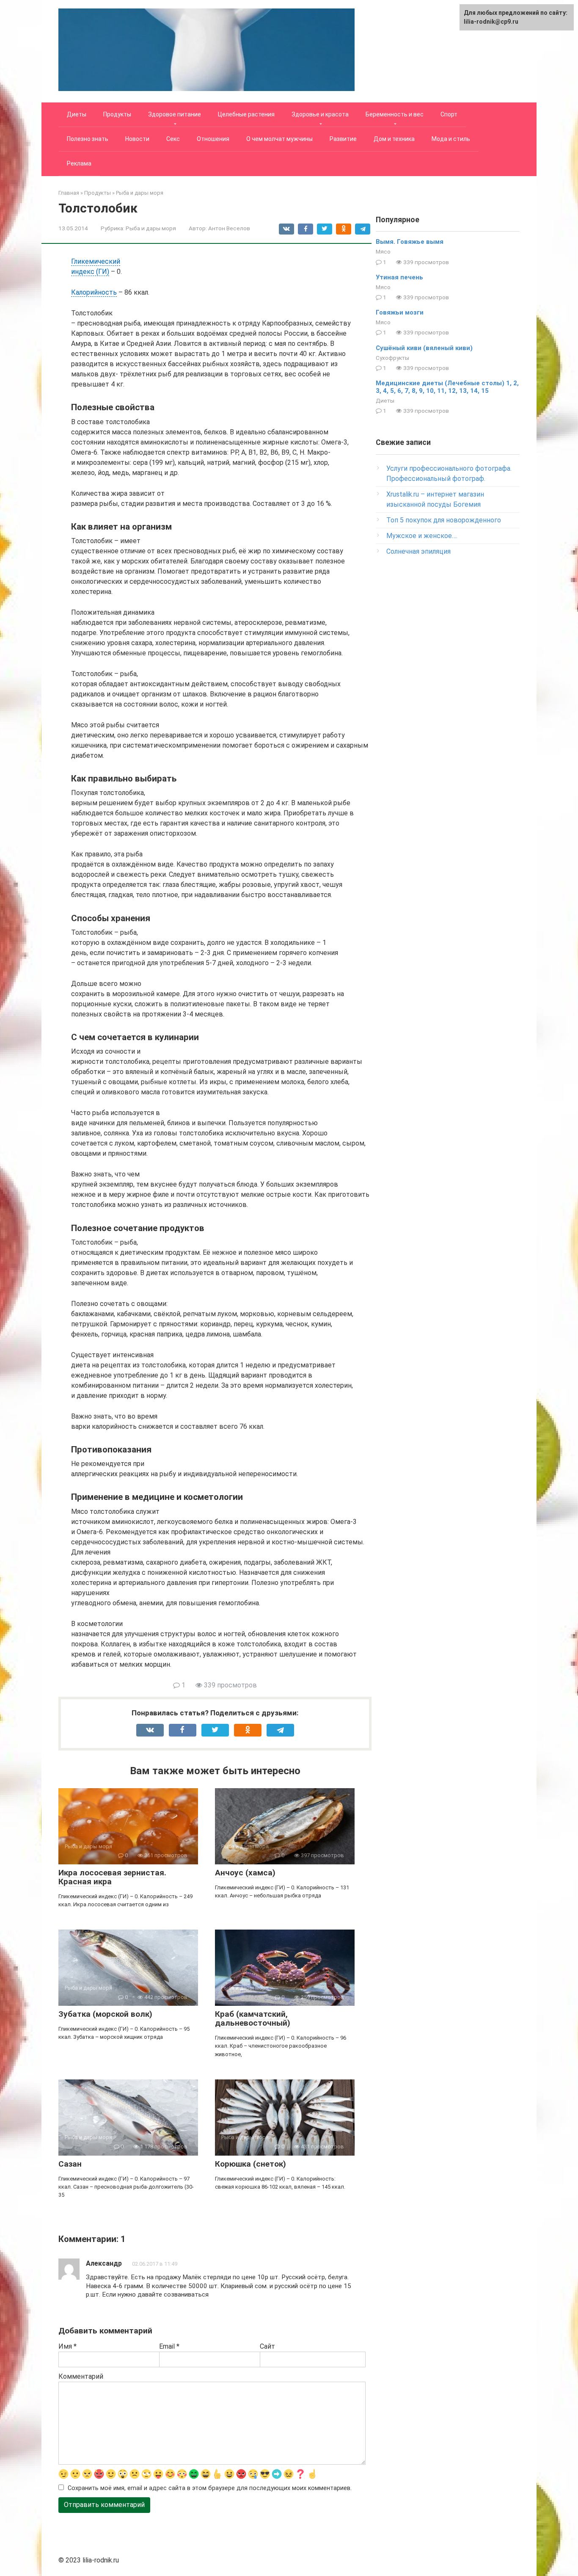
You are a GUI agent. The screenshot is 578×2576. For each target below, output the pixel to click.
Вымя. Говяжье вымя (410, 242)
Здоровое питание (175, 114)
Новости (137, 139)
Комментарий (81, 2376)
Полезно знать (88, 139)
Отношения (213, 139)
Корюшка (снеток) (250, 2164)
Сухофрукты (392, 358)
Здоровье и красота (320, 114)
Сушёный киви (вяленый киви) (424, 348)
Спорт (449, 114)
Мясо (383, 251)
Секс (173, 139)
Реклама (79, 163)
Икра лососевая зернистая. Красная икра (112, 1877)
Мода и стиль (451, 139)
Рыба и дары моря (151, 228)
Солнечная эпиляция (418, 551)
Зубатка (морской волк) (105, 2014)
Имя (67, 2346)
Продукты (117, 114)
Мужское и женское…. (422, 536)
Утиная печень (399, 277)
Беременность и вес (395, 114)
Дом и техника (394, 139)
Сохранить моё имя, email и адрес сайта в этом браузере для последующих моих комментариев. (210, 2488)
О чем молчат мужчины (279, 139)
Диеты (77, 114)
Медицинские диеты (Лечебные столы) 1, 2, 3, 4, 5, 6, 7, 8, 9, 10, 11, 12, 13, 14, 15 (447, 387)
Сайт (267, 2346)
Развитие (343, 139)
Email (169, 2346)
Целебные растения (246, 114)
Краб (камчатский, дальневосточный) (253, 2018)
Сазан (70, 2164)
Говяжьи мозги (400, 312)
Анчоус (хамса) (245, 1873)
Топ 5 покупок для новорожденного (444, 520)
